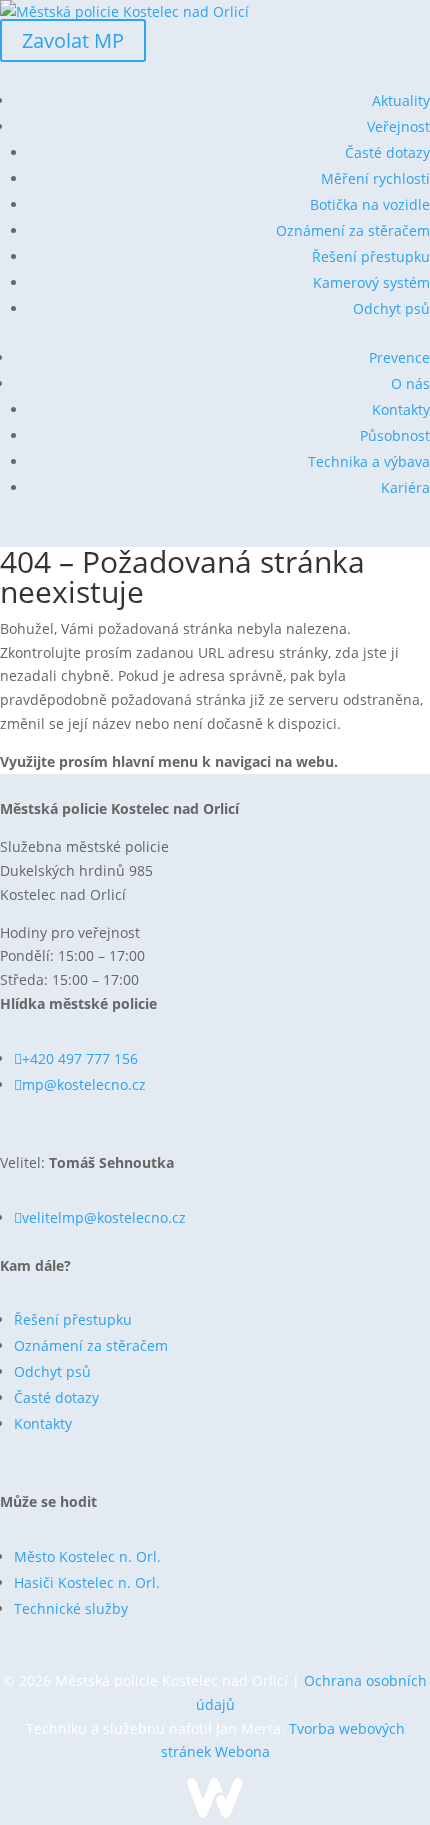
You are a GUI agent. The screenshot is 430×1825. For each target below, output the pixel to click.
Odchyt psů (391, 308)
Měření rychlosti (375, 178)
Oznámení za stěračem (353, 230)
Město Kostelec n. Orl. (87, 1556)
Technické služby (71, 1608)
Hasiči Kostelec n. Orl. (87, 1582)
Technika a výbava (369, 461)
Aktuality (401, 100)
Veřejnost (398, 126)
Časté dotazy (387, 152)
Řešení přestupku (371, 256)
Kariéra (405, 487)
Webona (242, 1751)
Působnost (395, 435)
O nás (410, 383)
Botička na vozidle (370, 204)
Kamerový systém (371, 282)
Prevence (399, 357)
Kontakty (401, 409)
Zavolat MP (73, 40)
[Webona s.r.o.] (215, 1812)
